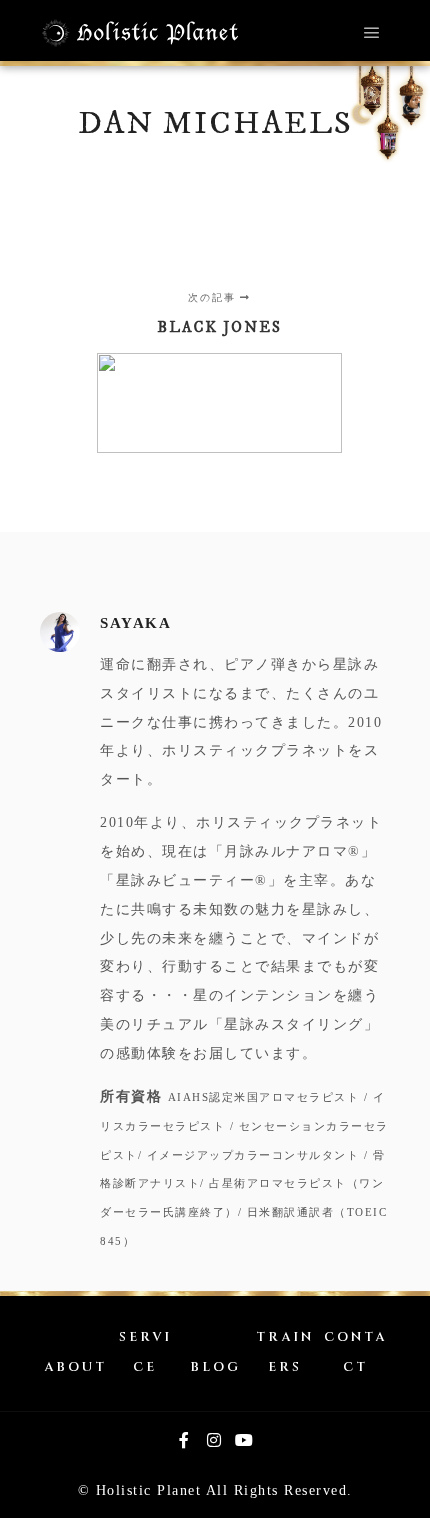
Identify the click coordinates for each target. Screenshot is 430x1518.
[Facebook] (185, 1440)
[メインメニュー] (372, 33)
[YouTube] (245, 1440)
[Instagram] (215, 1440)
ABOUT (75, 1367)
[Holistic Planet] (140, 33)
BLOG (215, 1367)
